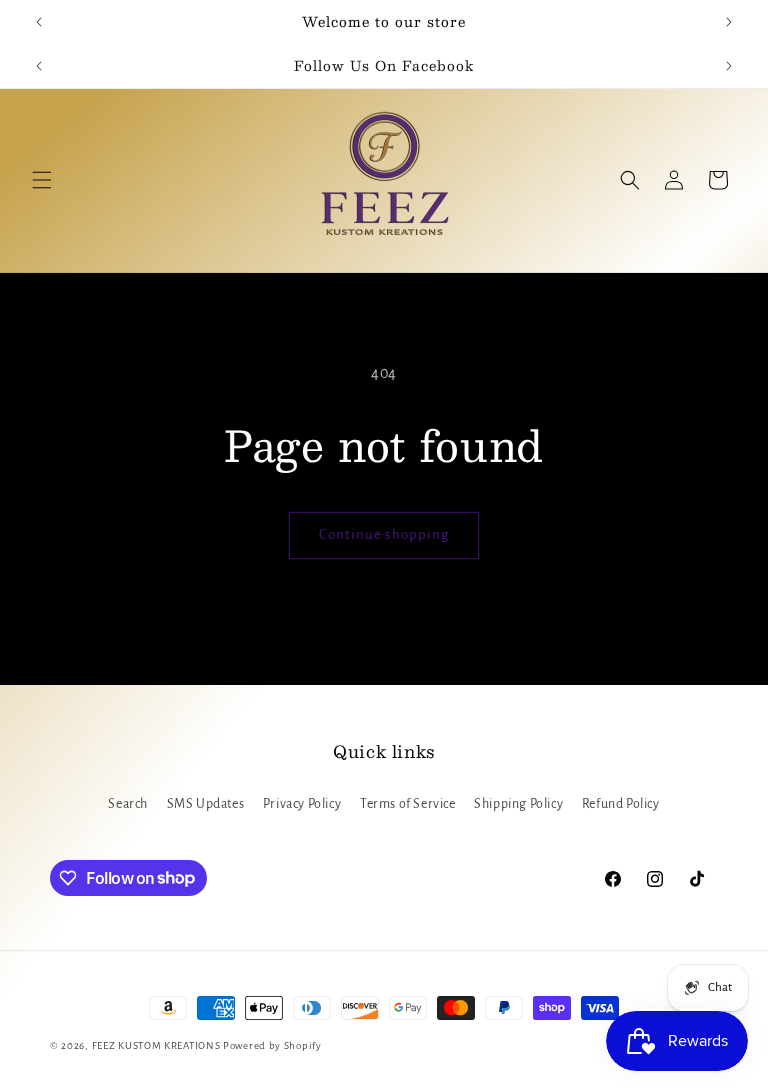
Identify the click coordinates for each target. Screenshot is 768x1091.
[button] (42, 180)
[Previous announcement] (39, 22)
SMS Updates (206, 804)
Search (128, 804)
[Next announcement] (729, 22)
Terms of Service (408, 804)
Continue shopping (384, 534)
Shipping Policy (518, 804)
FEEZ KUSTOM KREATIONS (156, 1045)
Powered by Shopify (272, 1045)
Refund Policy (621, 804)
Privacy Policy (302, 804)
